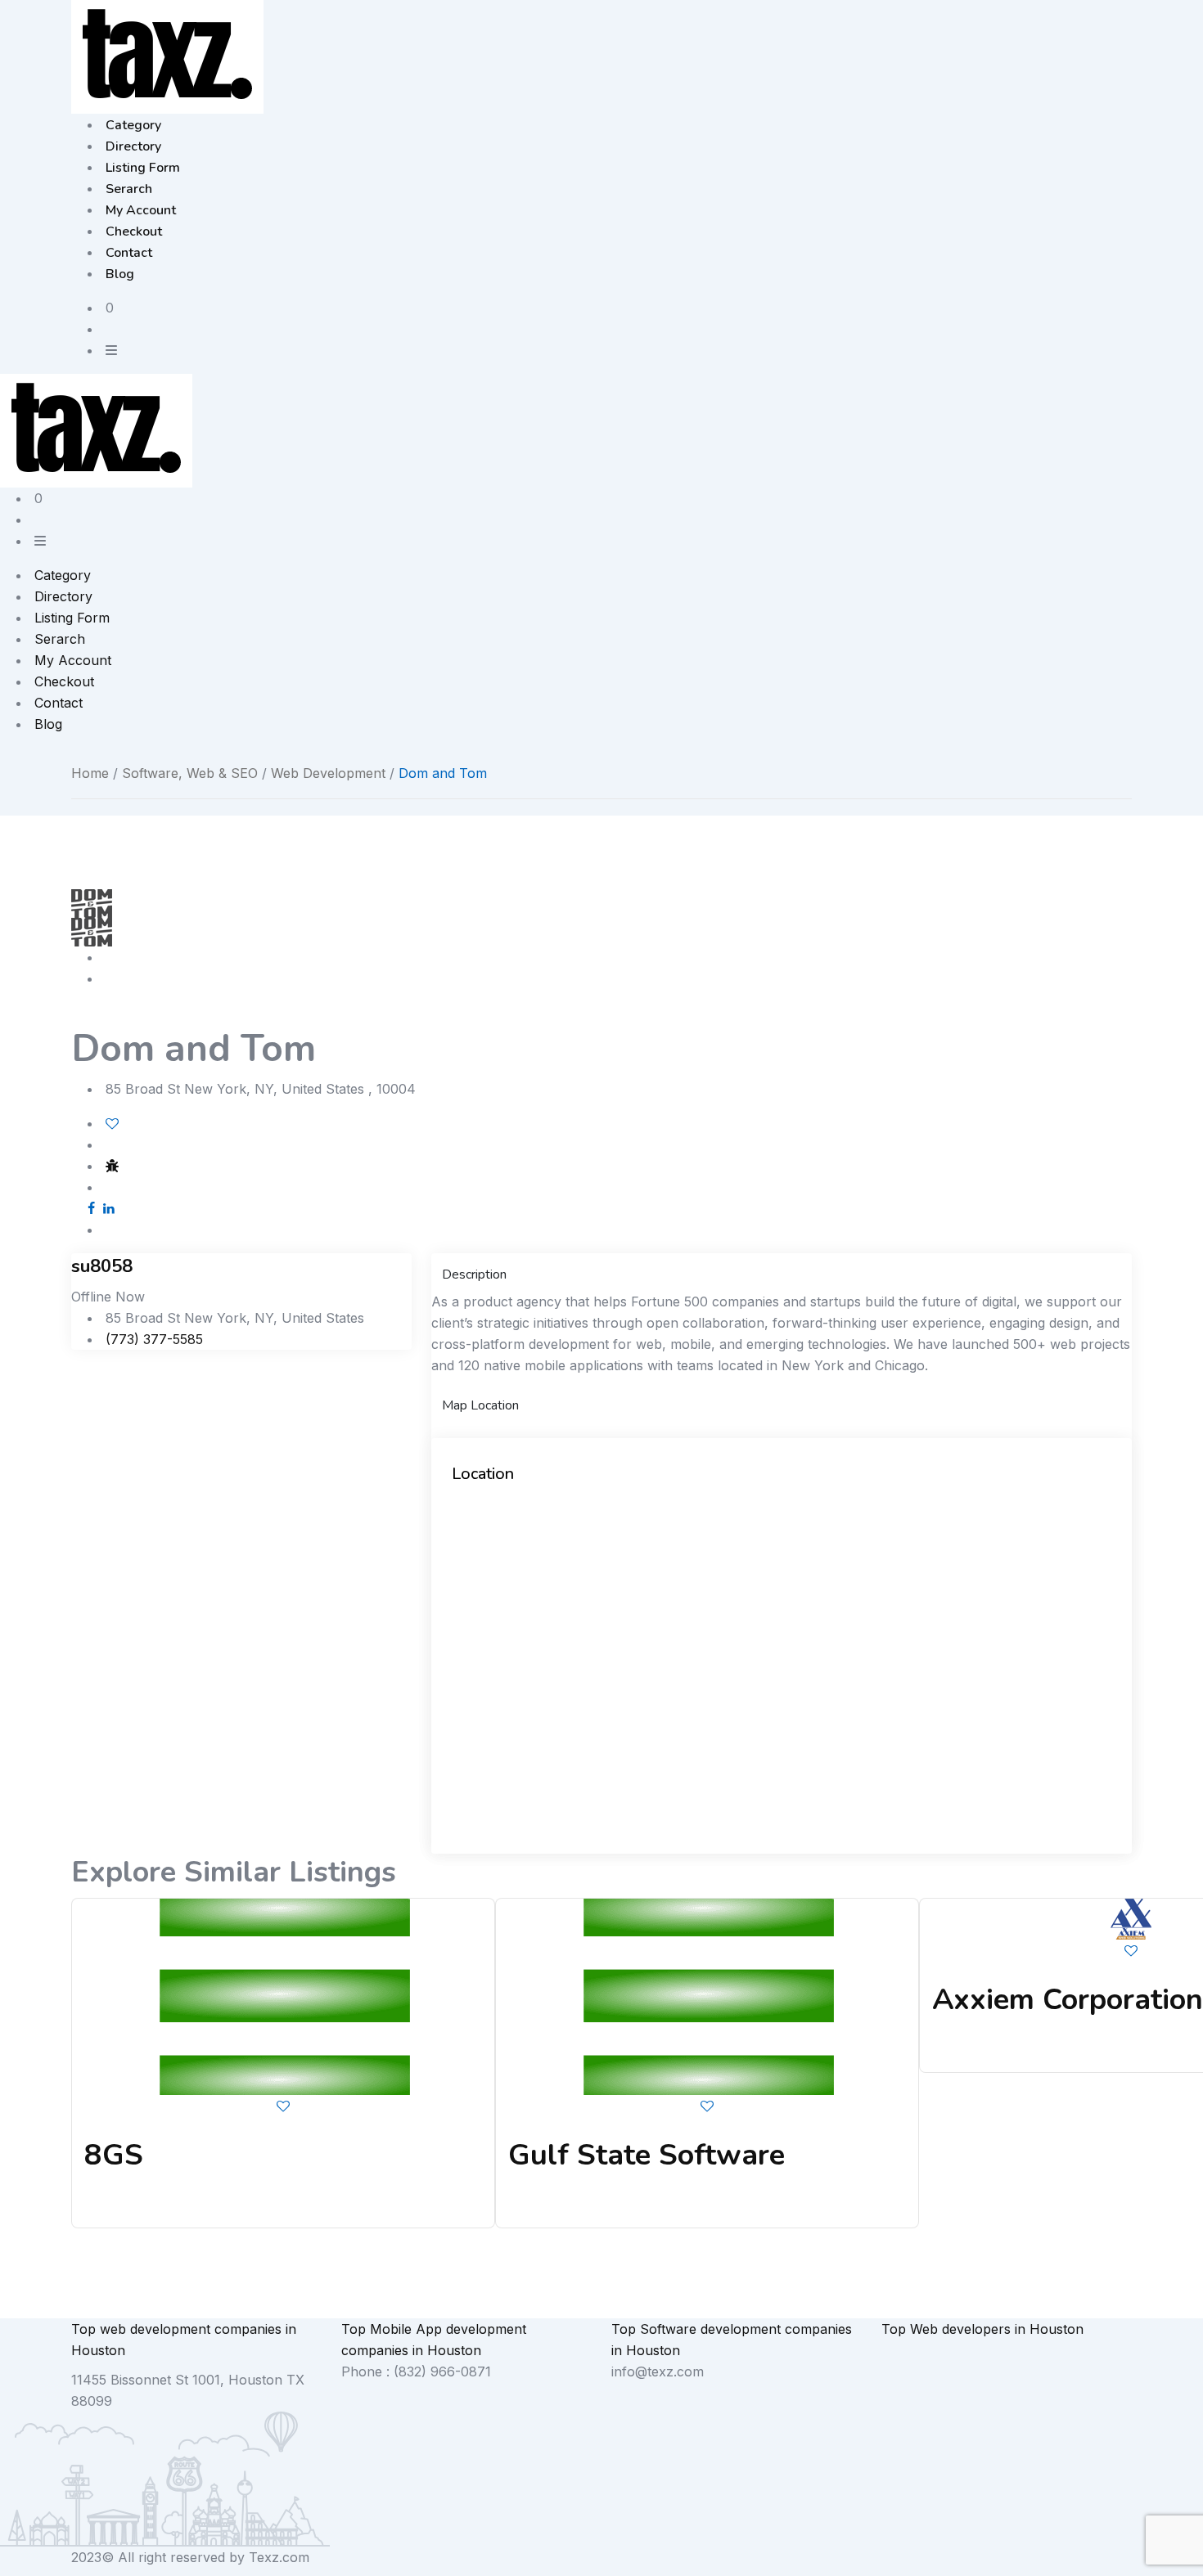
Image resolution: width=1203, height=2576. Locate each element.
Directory (133, 146)
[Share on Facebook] (91, 1208)
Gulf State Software (647, 2155)
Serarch (129, 189)
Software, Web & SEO (190, 773)
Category (133, 125)
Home (90, 773)
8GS (114, 2155)
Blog (120, 274)
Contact (129, 253)
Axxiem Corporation (1068, 2000)
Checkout (134, 232)
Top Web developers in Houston (982, 2329)
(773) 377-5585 (154, 1339)
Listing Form (143, 168)
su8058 (102, 1266)
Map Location (480, 1405)
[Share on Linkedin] (109, 1208)
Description (474, 1275)
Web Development (328, 773)
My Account (141, 210)
